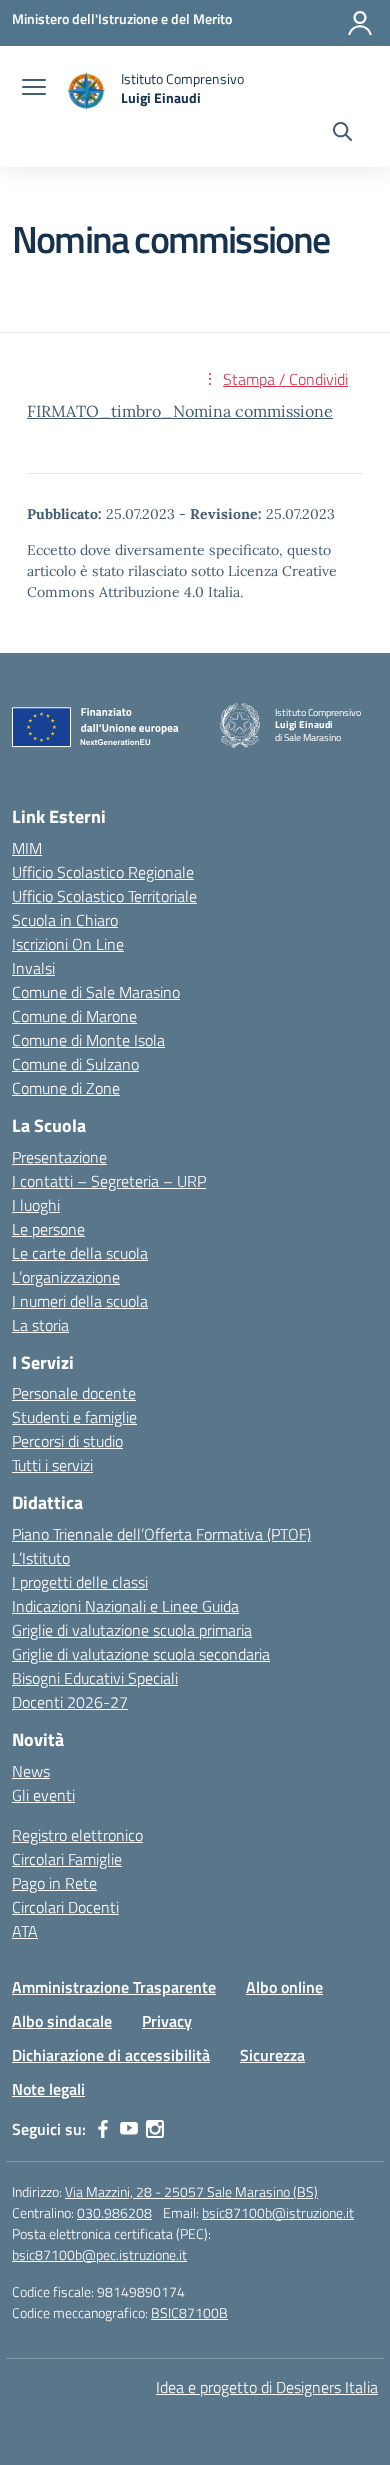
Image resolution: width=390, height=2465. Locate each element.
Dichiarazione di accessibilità (111, 2055)
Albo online (284, 1987)
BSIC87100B (189, 2312)
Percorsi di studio (67, 1441)
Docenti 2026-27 (70, 1702)
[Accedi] (360, 23)
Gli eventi (43, 1795)
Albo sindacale (62, 2021)
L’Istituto (41, 1558)
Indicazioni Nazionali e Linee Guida (125, 1606)
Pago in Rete (54, 1883)
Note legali (48, 2089)
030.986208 (114, 2212)
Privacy (167, 2021)
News (31, 1771)
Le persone (48, 1229)
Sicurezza (272, 2055)
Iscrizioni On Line (68, 944)
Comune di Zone (66, 1088)
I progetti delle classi (80, 1582)
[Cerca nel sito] (342, 134)
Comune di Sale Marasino (96, 992)
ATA (25, 1931)
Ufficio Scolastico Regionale (103, 872)
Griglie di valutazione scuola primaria (132, 1630)
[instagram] (155, 2129)
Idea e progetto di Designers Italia (267, 2387)
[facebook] (103, 2129)
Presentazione (59, 1157)
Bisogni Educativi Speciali (95, 1678)
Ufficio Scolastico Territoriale (104, 896)
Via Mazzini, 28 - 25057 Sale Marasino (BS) (191, 2191)
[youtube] (129, 2129)
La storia (40, 1325)
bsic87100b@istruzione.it (278, 2212)
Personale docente (74, 1393)
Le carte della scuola (80, 1253)
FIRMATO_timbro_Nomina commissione (180, 411)
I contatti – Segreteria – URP (109, 1181)
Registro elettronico (77, 1835)
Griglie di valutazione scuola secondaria (141, 1654)
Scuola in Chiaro (65, 920)
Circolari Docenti (65, 1907)
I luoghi (36, 1205)
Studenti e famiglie (74, 1417)
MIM (27, 848)
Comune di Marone (74, 1016)
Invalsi (33, 968)
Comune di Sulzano (75, 1064)
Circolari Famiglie (67, 1859)
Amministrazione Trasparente (114, 1987)
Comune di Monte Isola (88, 1040)
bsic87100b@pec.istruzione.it (99, 2254)
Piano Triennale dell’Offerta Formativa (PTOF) (161, 1534)
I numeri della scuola (80, 1301)
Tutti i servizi (52, 1465)
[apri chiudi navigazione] (34, 89)
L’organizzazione (66, 1277)
